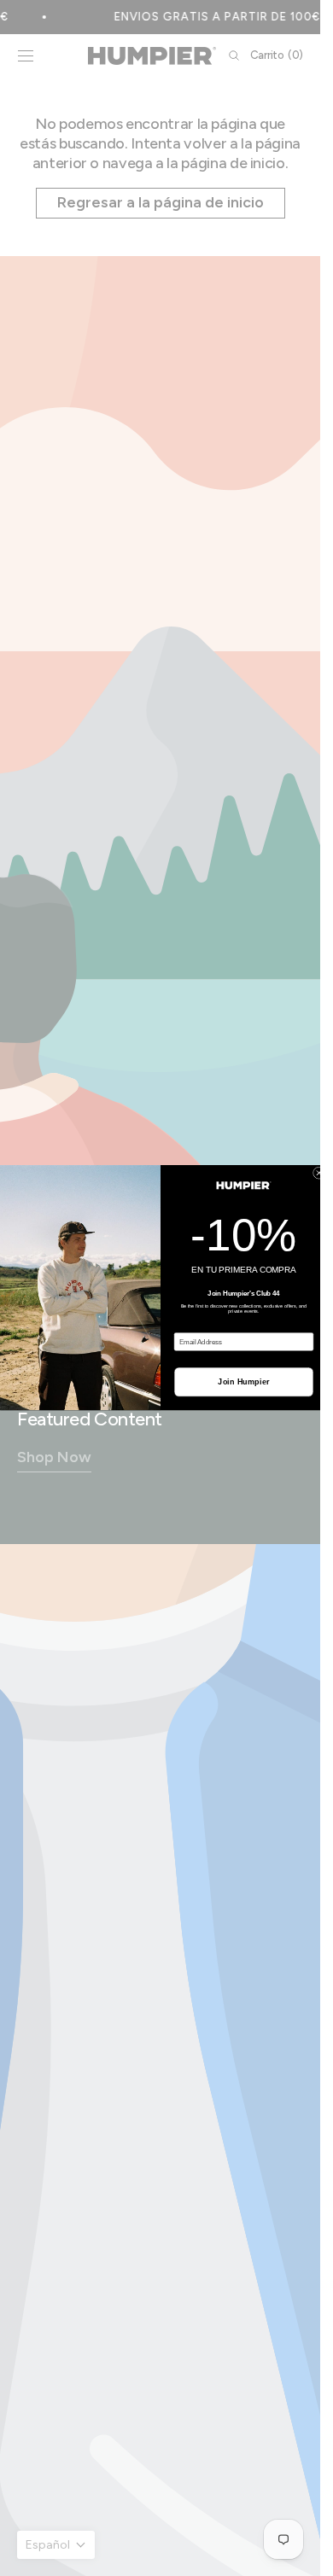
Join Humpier (243, 1382)
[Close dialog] (318, 1173)
